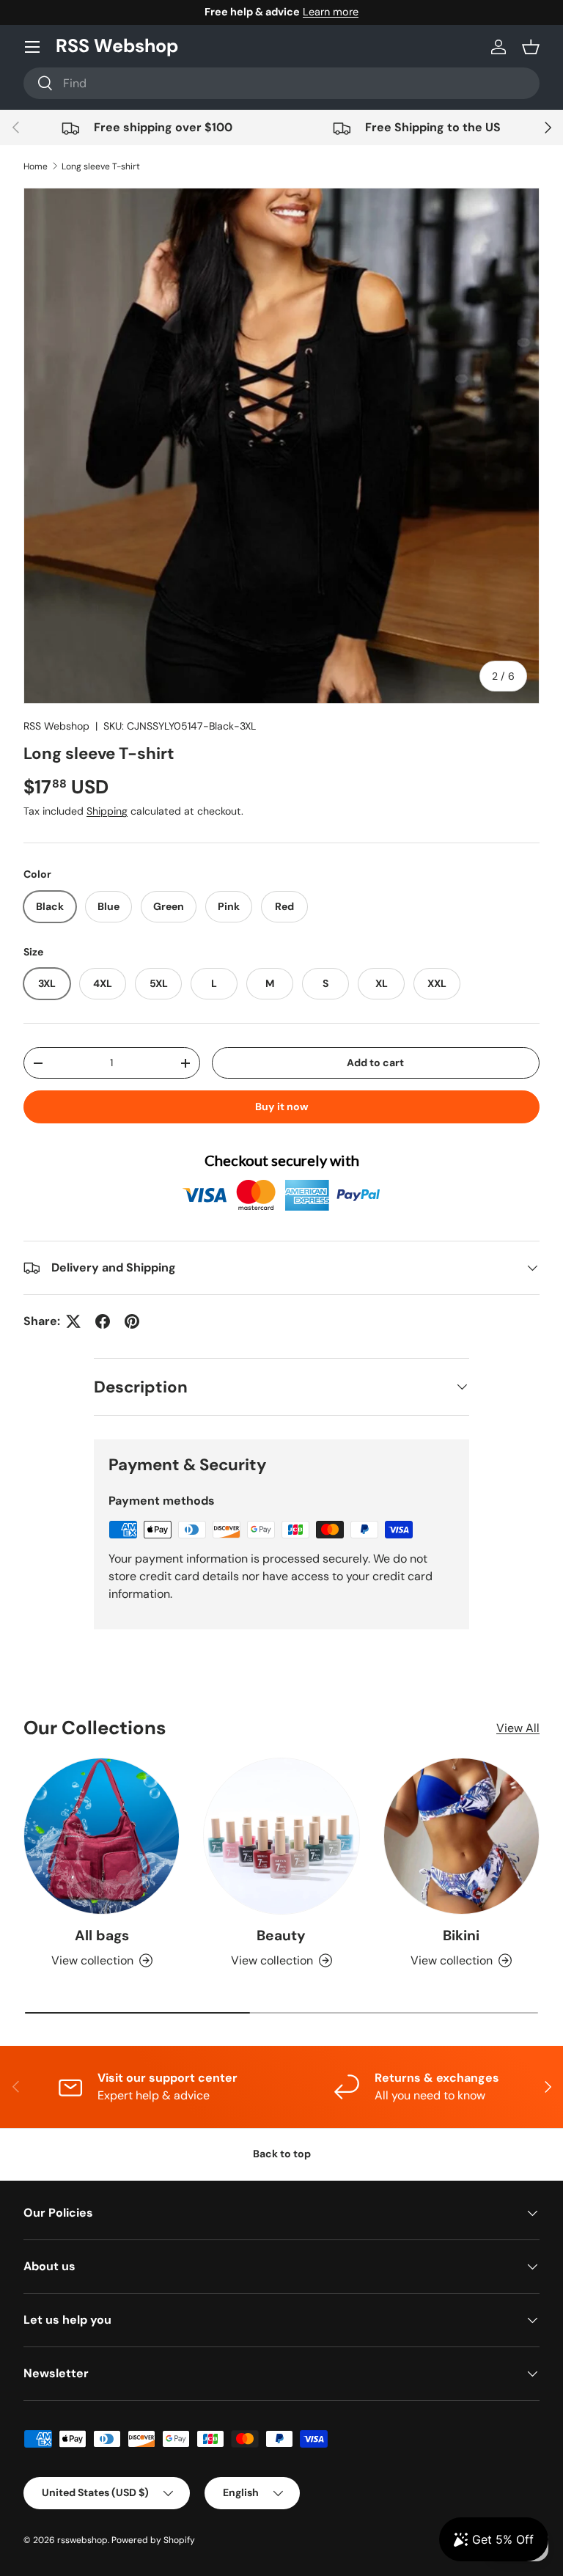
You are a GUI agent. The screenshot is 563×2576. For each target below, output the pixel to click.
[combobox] (281, 83)
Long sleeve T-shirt (101, 166)
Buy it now (282, 1107)
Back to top (282, 2154)
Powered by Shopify (153, 2540)
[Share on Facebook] (103, 1321)
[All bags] (102, 1836)
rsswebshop (82, 2540)
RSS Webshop (56, 726)
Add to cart (375, 1063)
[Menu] (32, 47)
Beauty (281, 1935)
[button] (531, 47)
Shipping (107, 811)
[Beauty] (281, 1836)
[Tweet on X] (73, 1321)
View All (518, 1728)
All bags (102, 1935)
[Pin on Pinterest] (132, 1321)
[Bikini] (461, 1836)
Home (36, 166)
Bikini (461, 1935)
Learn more (331, 12)
